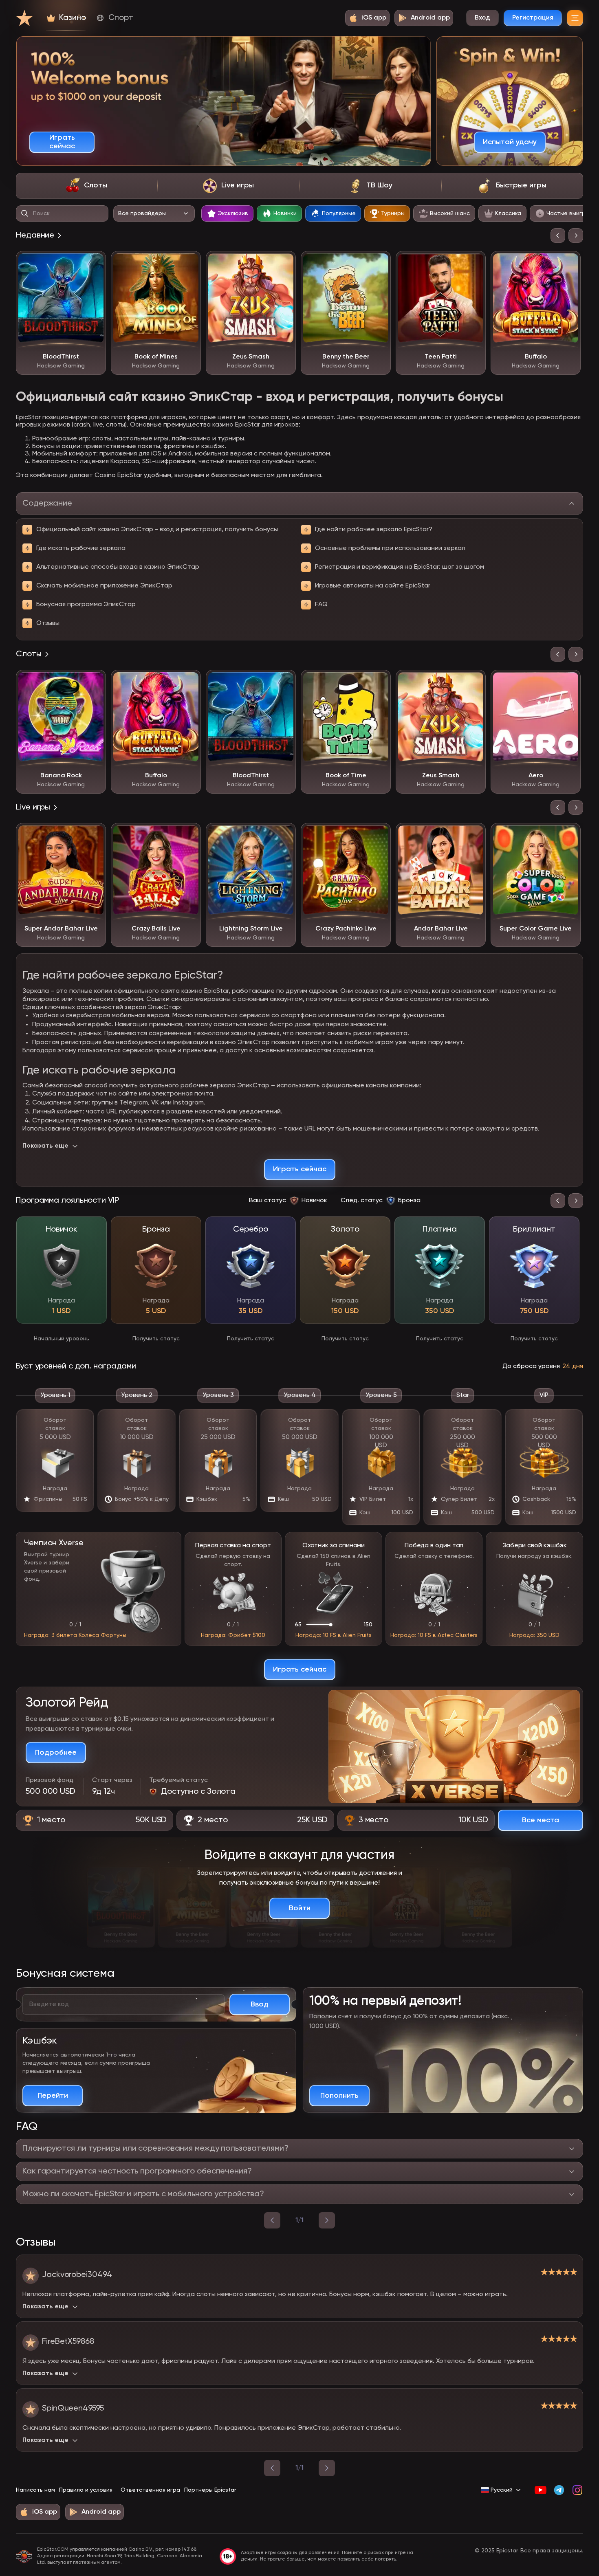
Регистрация (533, 18)
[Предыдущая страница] (272, 2468)
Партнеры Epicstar (210, 2490)
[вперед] (327, 2220)
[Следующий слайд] (576, 235)
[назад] (272, 2220)
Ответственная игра (150, 2490)
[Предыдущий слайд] (558, 235)
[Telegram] (559, 2490)
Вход (482, 18)
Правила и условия (86, 2490)
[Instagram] (577, 2490)
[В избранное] (94, 263)
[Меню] (575, 18)
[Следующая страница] (327, 2468)
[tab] (87, 186)
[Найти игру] (25, 213)
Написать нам (35, 2490)
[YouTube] (541, 2490)
